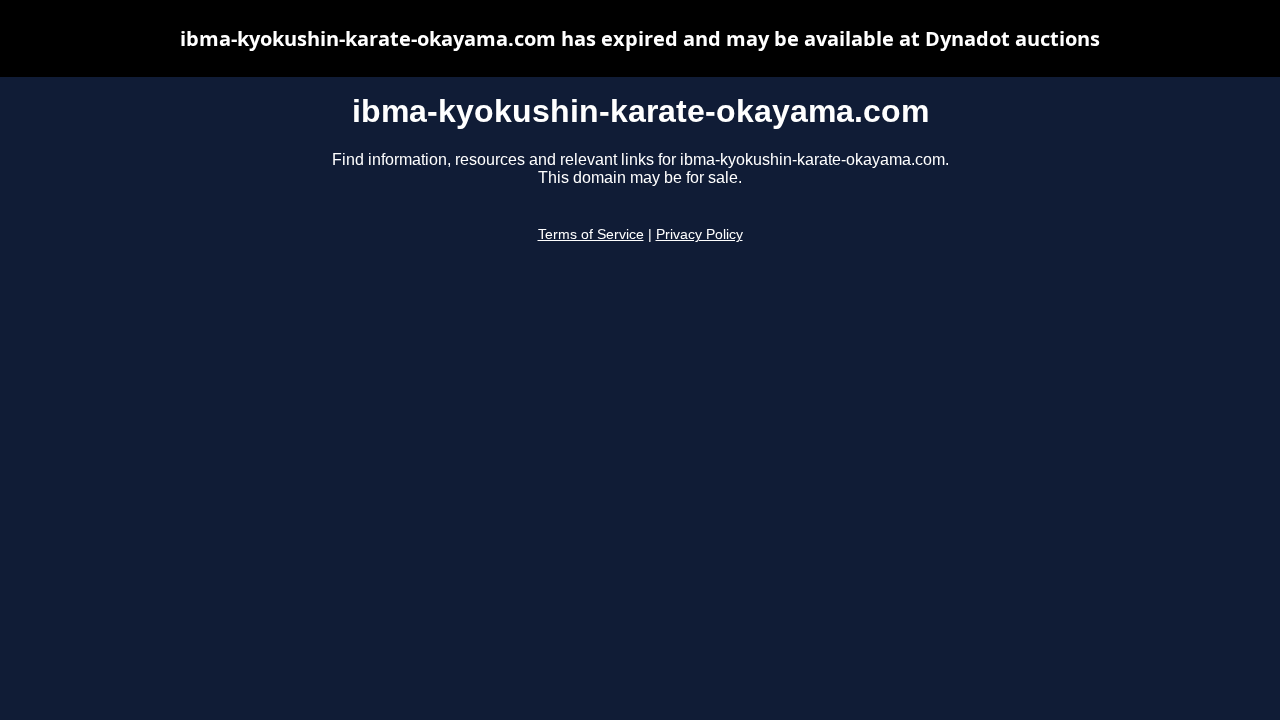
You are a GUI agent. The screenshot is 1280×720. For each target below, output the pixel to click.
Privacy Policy (699, 234)
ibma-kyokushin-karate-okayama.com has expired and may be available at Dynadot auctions (640, 38)
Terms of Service (591, 234)
